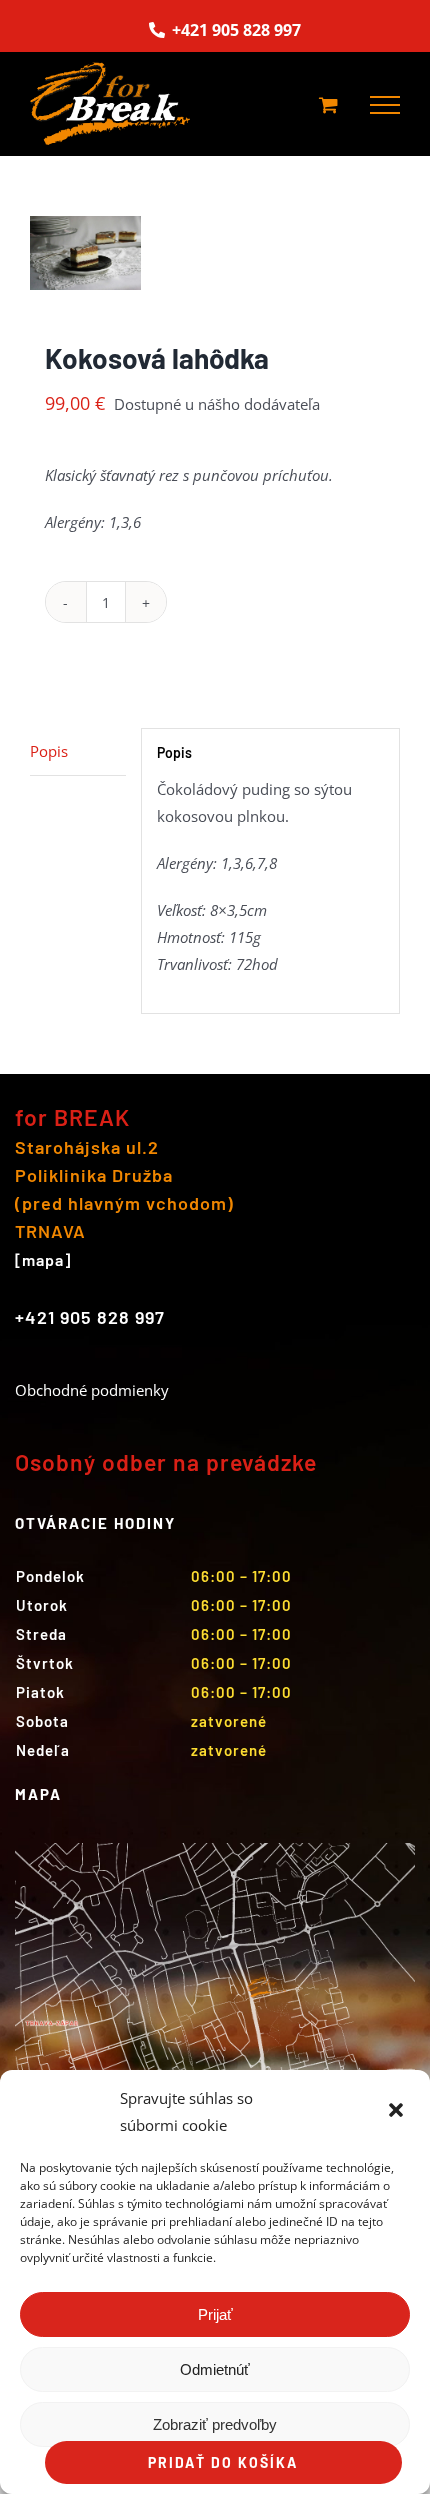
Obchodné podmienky (92, 1390)
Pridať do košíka (223, 2462)
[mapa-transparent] (215, 1850)
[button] (398, 2112)
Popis (49, 751)
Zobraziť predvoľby (215, 2424)
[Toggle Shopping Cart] (328, 104)
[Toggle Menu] (385, 105)
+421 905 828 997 (234, 30)
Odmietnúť (215, 2369)
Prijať (215, 2314)
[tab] (78, 752)
